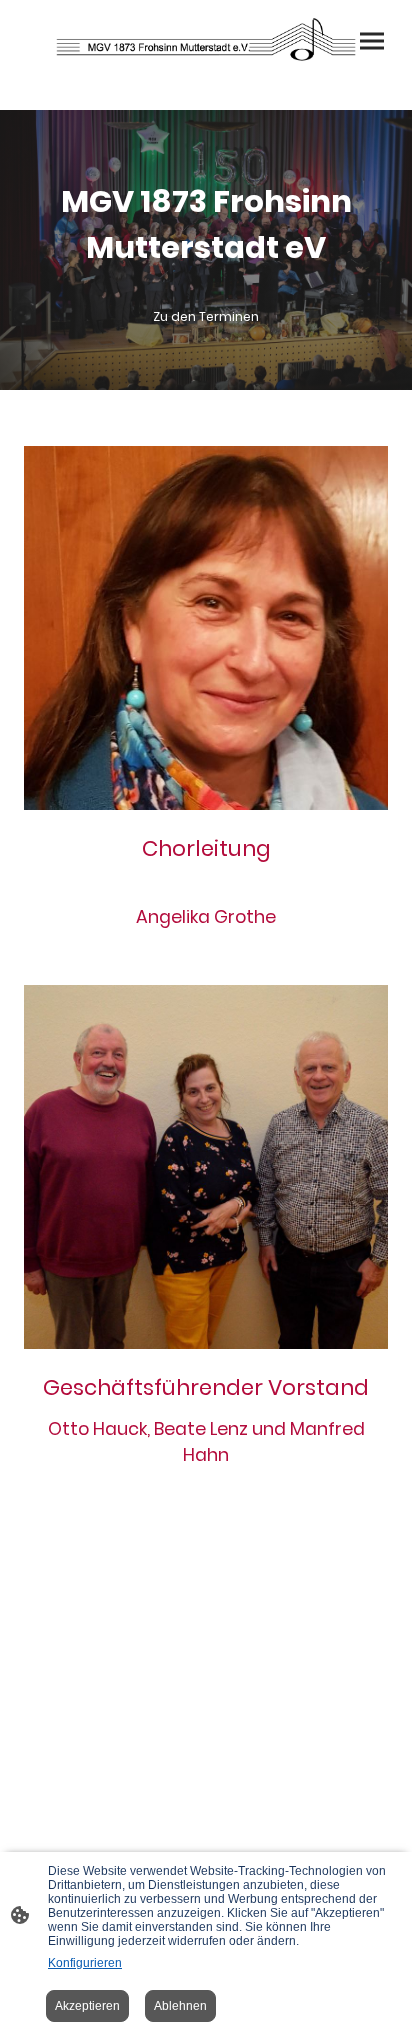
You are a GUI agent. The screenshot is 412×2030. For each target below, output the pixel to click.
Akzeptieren (87, 2006)
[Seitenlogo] (206, 39)
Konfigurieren (85, 1963)
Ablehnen (180, 2006)
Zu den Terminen (206, 316)
